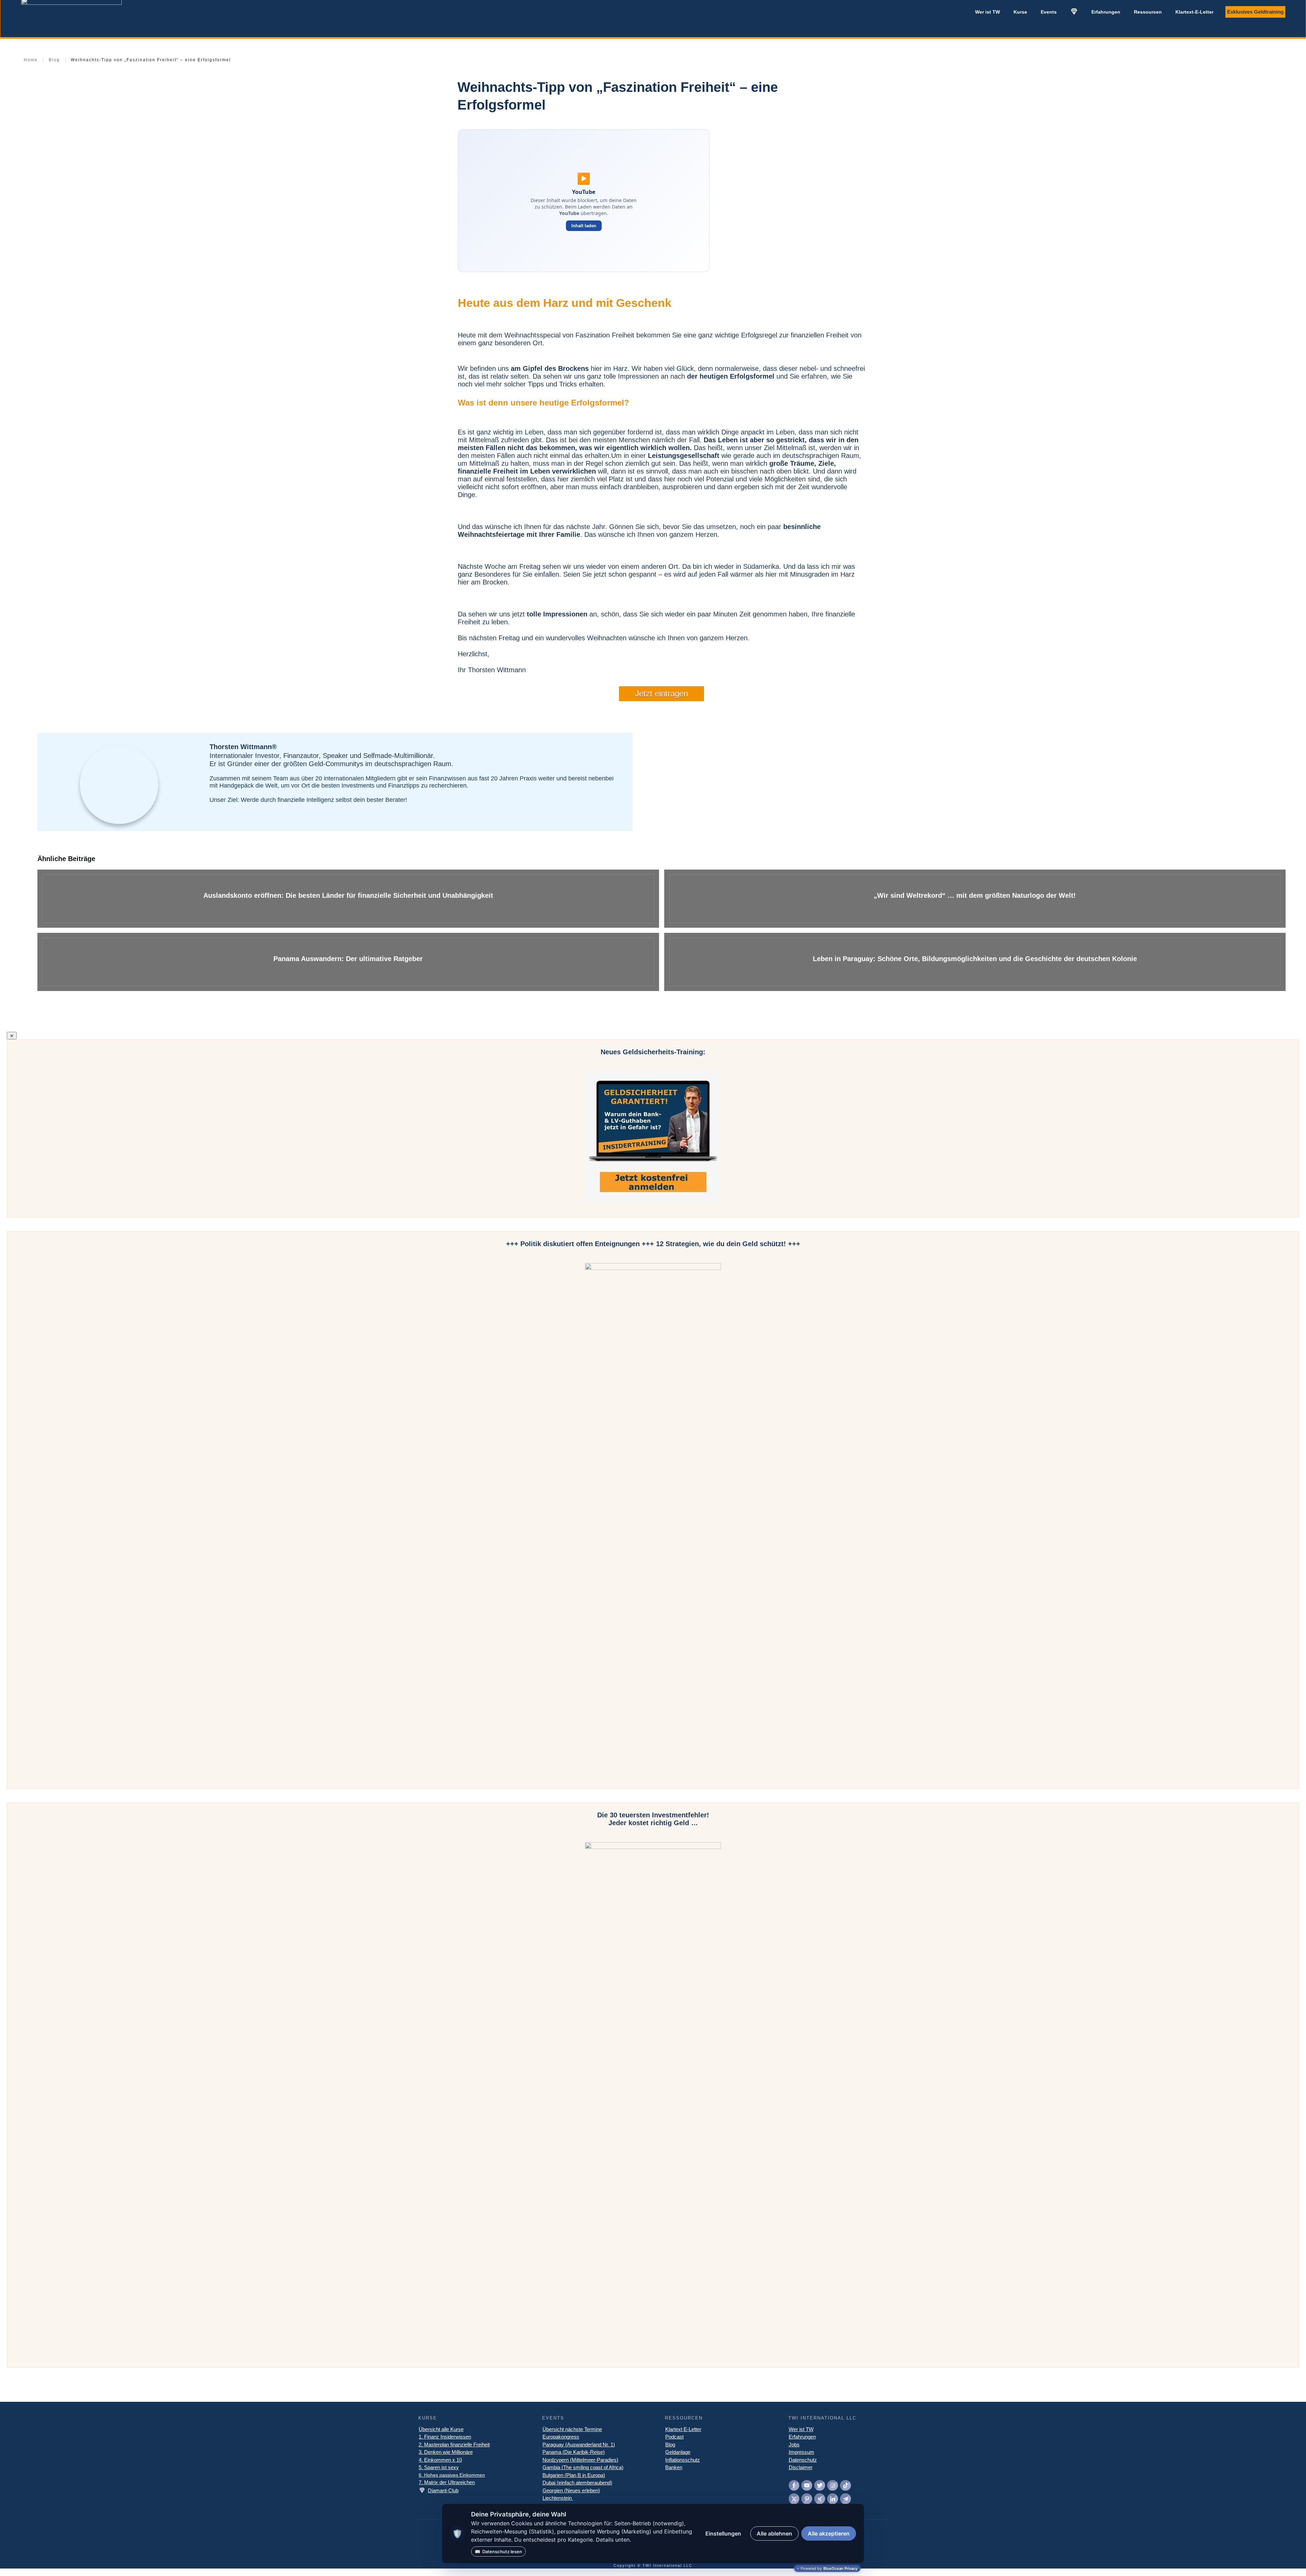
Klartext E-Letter (683, 2429)
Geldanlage (678, 2452)
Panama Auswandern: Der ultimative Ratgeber (348, 962)
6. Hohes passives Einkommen (452, 2475)
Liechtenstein (558, 2498)
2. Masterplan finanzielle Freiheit (454, 2445)
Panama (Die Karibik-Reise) (574, 2452)
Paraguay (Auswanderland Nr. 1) (579, 2445)
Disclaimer (801, 2467)
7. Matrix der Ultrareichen (447, 2482)
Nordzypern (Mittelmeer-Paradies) (580, 2460)
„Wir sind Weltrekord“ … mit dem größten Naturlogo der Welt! (975, 899)
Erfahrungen (802, 2437)
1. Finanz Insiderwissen (445, 2437)
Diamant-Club (443, 2490)
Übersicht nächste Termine (572, 2429)
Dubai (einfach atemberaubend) (577, 2483)
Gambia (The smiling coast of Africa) (583, 2467)
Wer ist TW (801, 2429)
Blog (670, 2445)
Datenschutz (803, 2460)
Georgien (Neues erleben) (571, 2490)
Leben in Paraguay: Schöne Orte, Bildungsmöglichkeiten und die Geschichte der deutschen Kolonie (975, 962)
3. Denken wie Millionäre (446, 2452)
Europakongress (561, 2437)
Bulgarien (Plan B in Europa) (574, 2475)
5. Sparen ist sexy (439, 2467)
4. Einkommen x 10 (440, 2460)
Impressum (801, 2452)
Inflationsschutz (683, 2460)
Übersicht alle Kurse (441, 2429)
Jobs (794, 2445)
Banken (674, 2467)
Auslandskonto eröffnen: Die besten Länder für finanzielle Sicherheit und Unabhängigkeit (348, 899)
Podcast (674, 2437)
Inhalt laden (584, 226)
